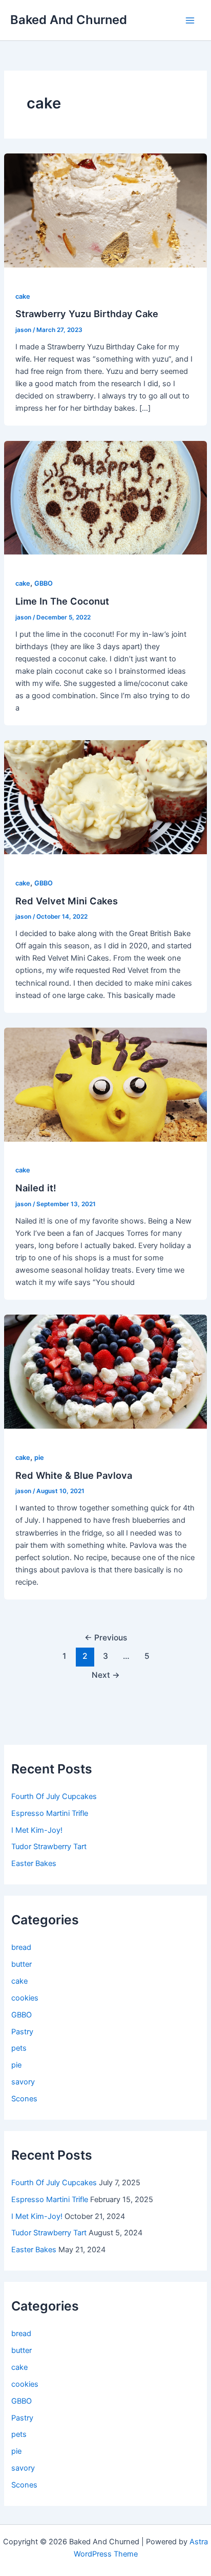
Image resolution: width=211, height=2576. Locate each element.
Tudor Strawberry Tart (49, 1847)
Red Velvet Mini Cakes (67, 901)
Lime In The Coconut (62, 601)
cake (23, 296)
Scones (24, 2099)
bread (21, 1947)
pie (39, 1458)
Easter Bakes (34, 1863)
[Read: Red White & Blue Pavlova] (105, 1371)
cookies (25, 1998)
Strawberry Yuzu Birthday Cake (87, 314)
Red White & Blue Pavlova (74, 1475)
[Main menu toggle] (190, 20)
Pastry (22, 2032)
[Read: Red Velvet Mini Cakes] (105, 797)
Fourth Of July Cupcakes (54, 1796)
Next (106, 1675)
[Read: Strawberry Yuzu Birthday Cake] (105, 210)
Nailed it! (36, 1188)
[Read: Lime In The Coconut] (105, 497)
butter (22, 1964)
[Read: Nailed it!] (105, 1084)
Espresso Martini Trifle (50, 1813)
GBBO (44, 583)
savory (23, 2082)
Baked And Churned (69, 20)
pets (19, 2048)
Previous (106, 1638)
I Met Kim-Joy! (37, 1830)
